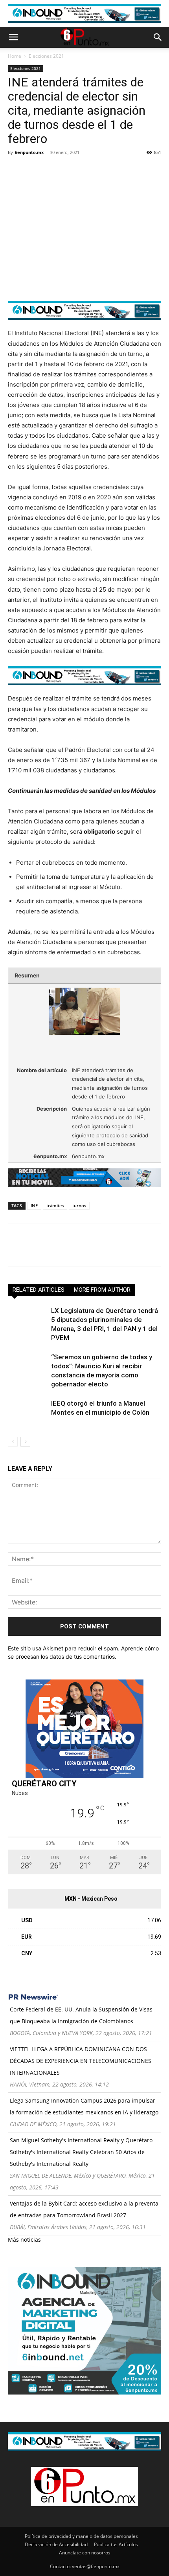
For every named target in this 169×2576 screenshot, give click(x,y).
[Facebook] (16, 170)
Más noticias (24, 2240)
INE (34, 1205)
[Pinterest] (52, 170)
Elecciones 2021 (46, 56)
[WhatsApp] (70, 170)
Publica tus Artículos (116, 2544)
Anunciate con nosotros (85, 2553)
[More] (107, 170)
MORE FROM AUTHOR (102, 1290)
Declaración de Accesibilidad (56, 2544)
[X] (34, 170)
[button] (13, 37)
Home (15, 56)
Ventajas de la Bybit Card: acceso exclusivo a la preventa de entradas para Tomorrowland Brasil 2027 (84, 2209)
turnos (79, 1205)
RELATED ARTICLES (39, 1290)
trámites (55, 1205)
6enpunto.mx (29, 152)
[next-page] (25, 1442)
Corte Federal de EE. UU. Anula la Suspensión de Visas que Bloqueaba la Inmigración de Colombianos (81, 2015)
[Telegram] (88, 170)
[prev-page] (13, 1442)
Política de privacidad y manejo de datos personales (81, 2536)
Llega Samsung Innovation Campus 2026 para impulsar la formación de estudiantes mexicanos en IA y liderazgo (84, 2106)
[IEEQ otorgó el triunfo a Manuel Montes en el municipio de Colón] (28, 1413)
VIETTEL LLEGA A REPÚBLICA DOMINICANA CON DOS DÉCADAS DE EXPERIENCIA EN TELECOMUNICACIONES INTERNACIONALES (81, 2061)
